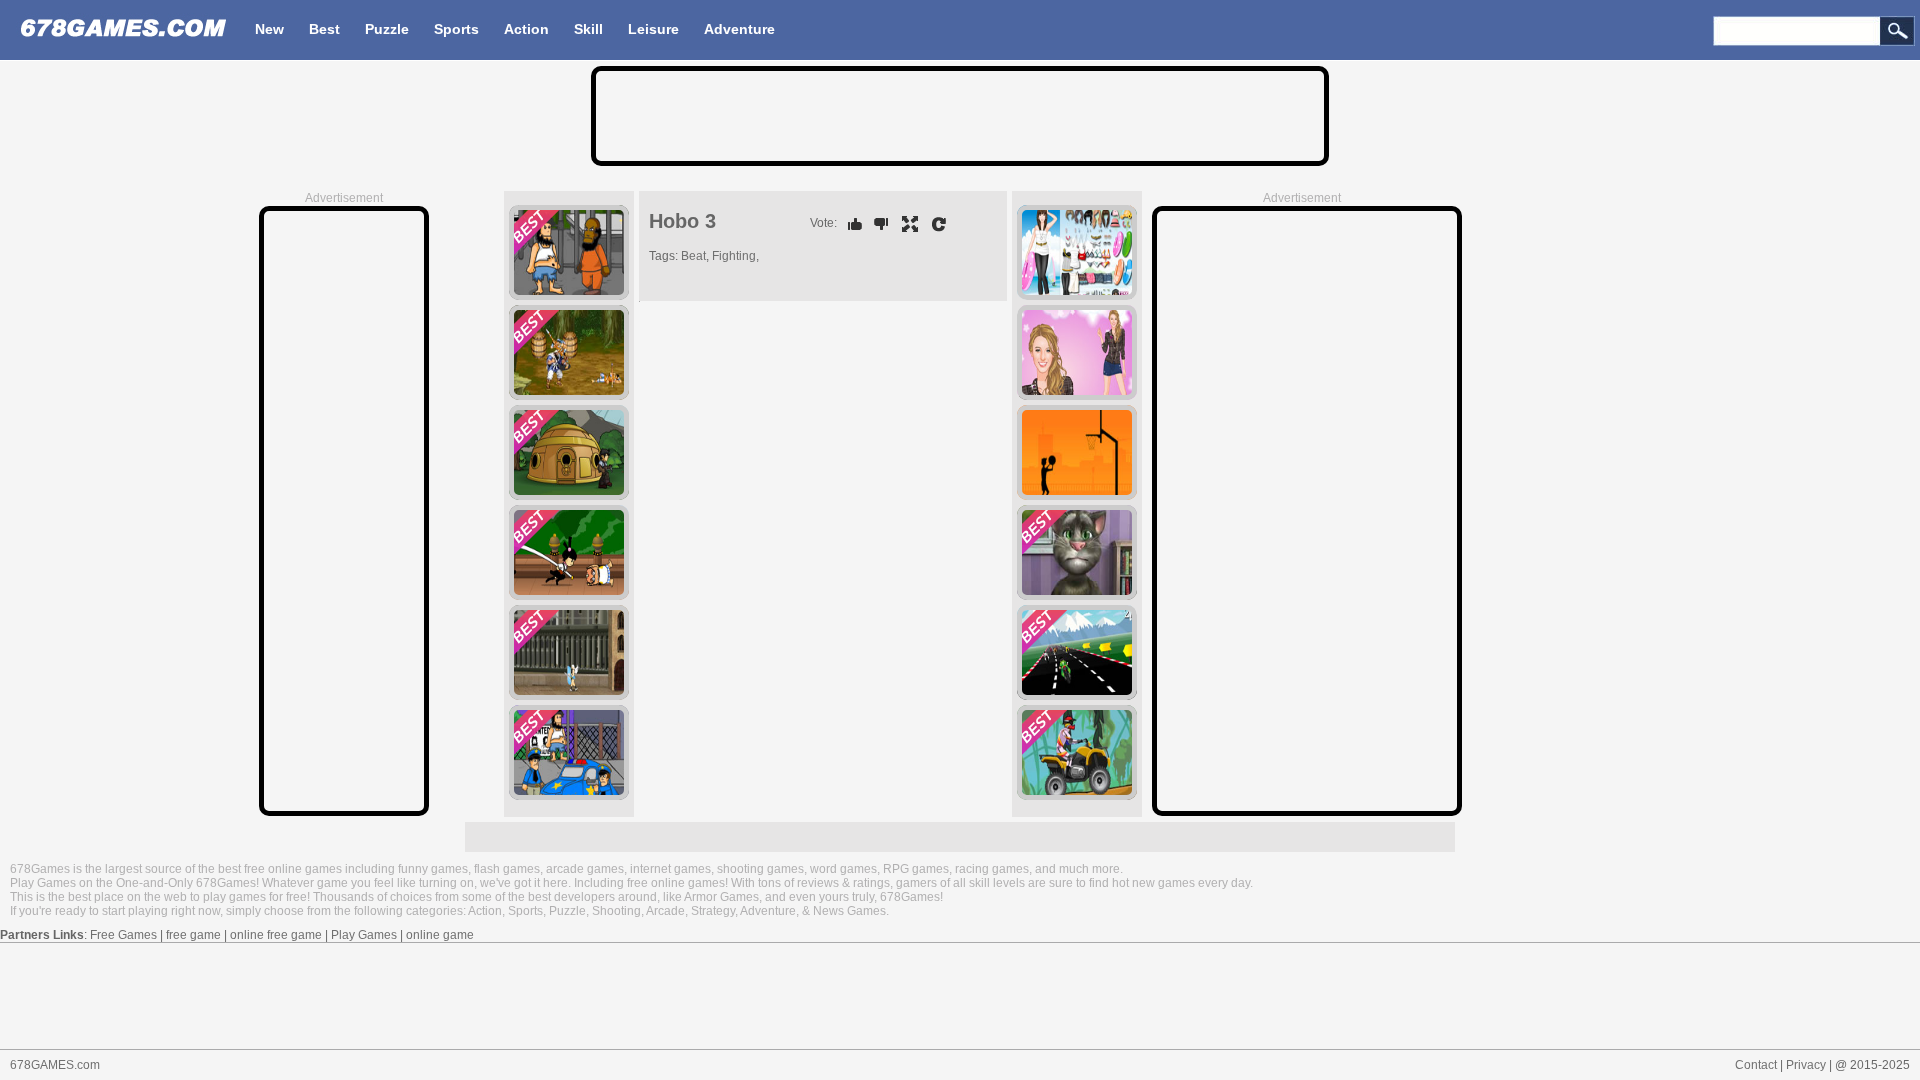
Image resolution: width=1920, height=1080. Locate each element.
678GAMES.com (55, 1065)
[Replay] (934, 223)
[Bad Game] (876, 223)
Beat (693, 256)
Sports (456, 29)
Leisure (653, 29)
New (269, 29)
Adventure (739, 29)
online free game (276, 935)
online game (440, 935)
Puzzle (387, 29)
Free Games (123, 935)
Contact (1756, 1065)
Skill (588, 29)
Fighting (734, 256)
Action (526, 29)
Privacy (1806, 1065)
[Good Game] (850, 223)
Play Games (364, 935)
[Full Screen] (905, 223)
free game (193, 935)
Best (324, 29)
